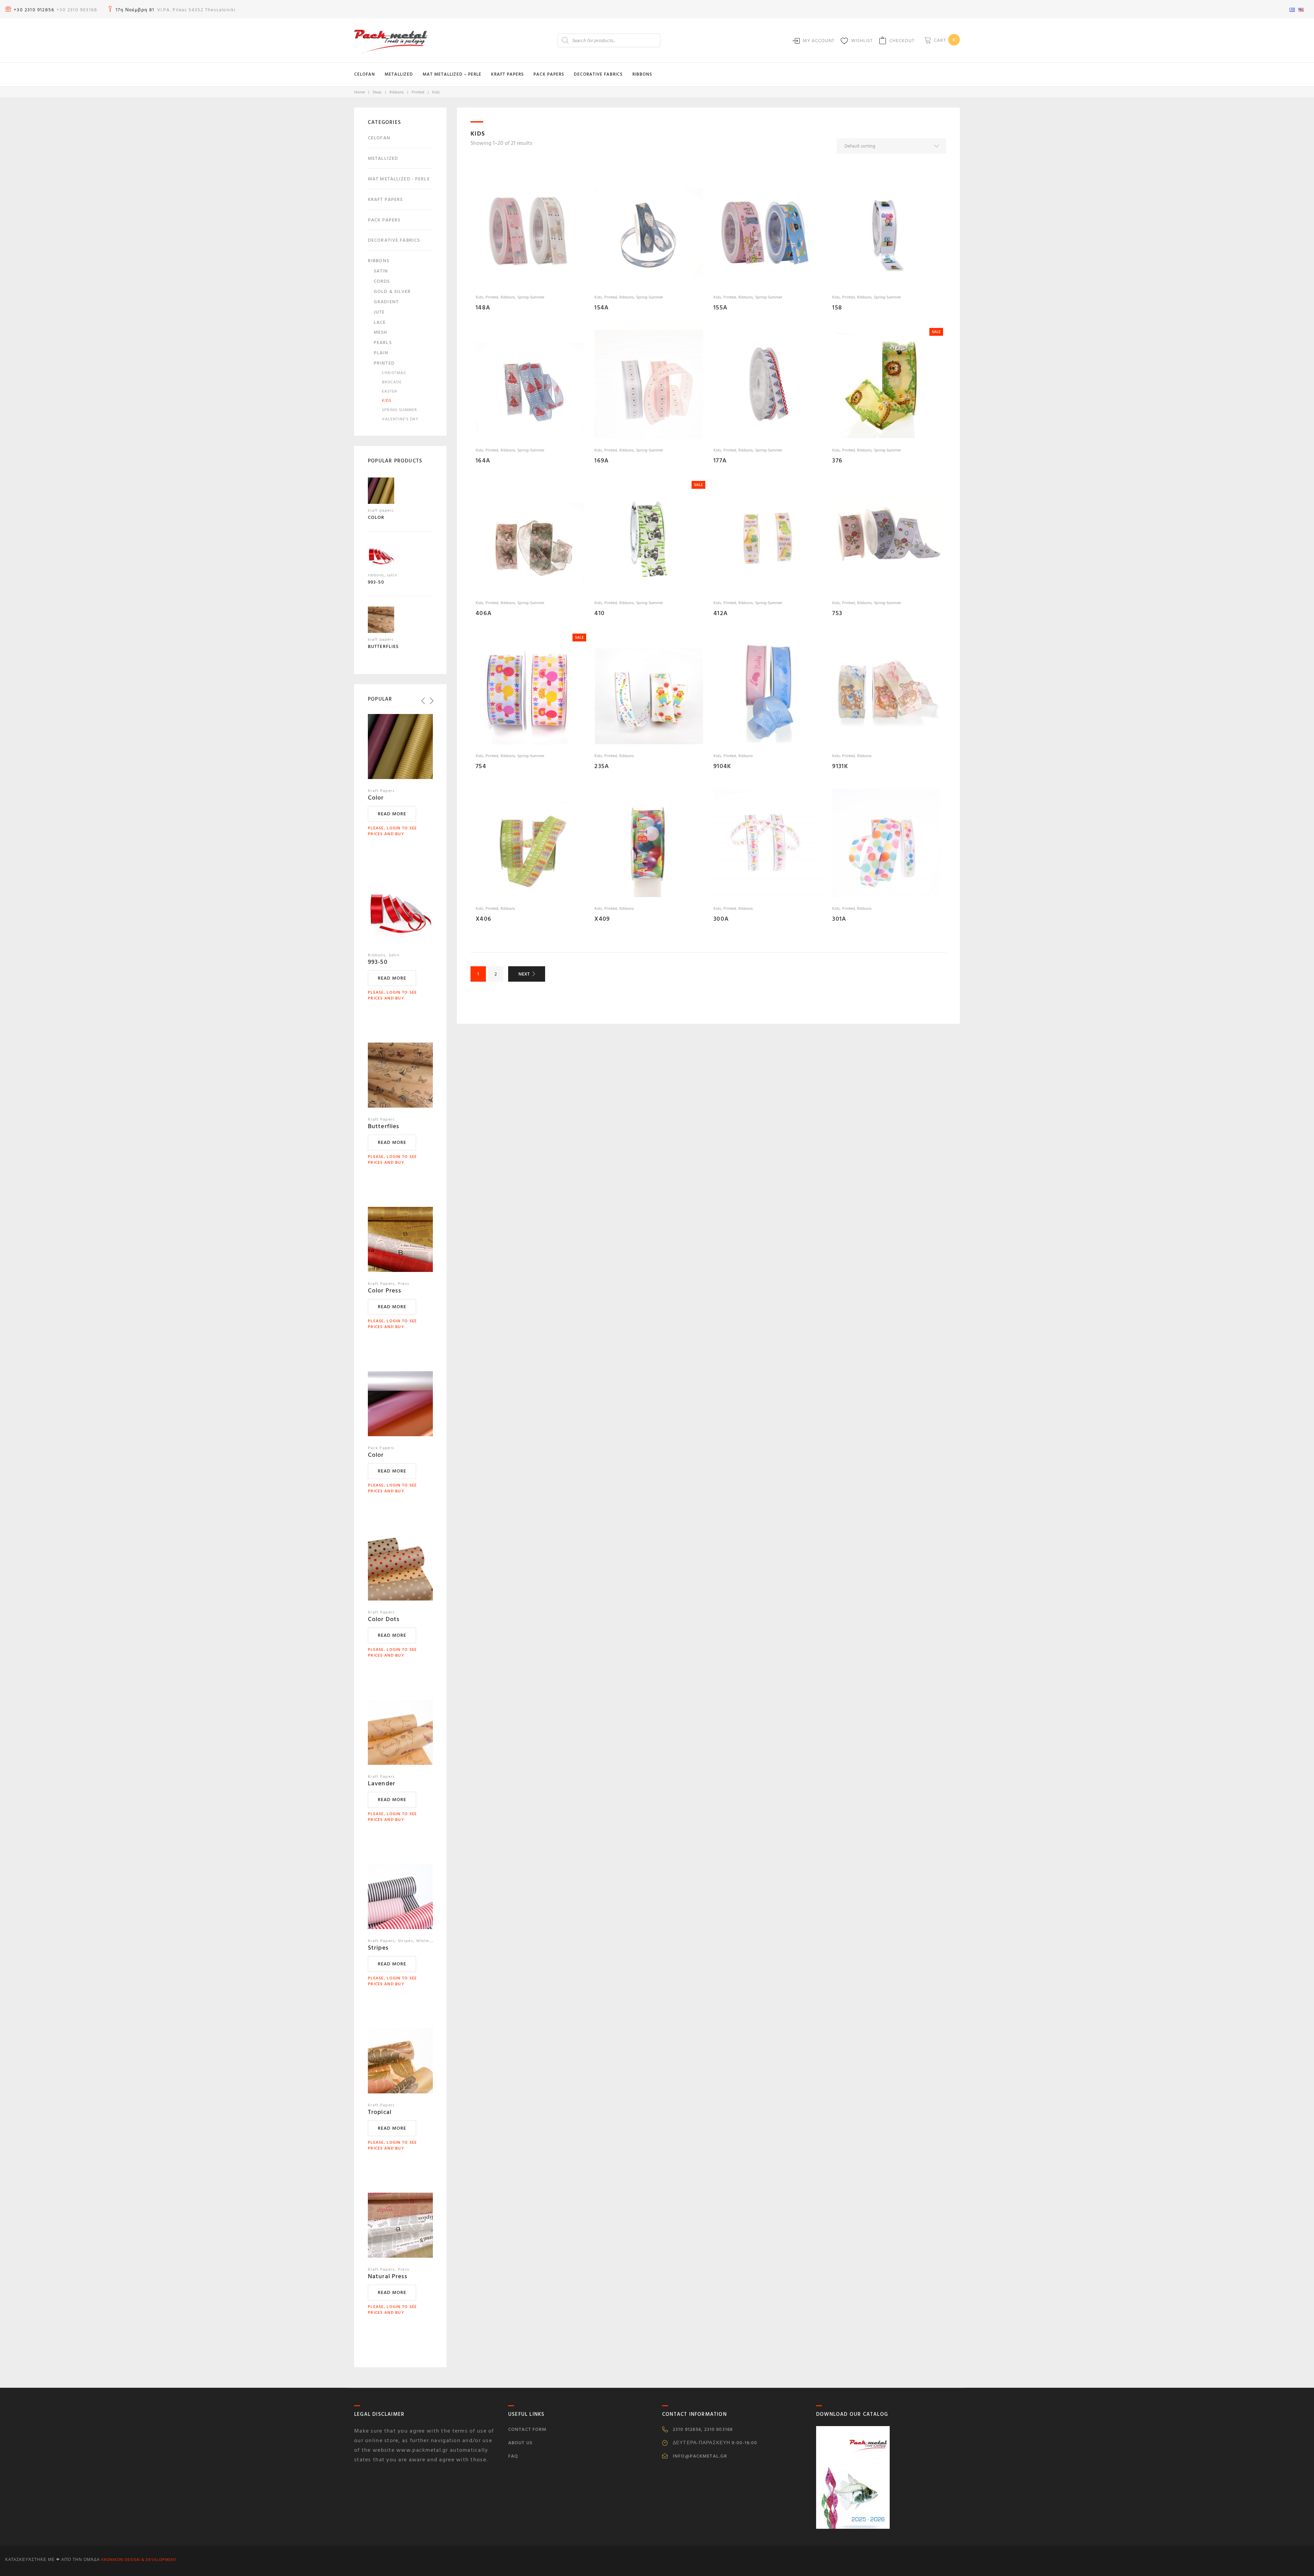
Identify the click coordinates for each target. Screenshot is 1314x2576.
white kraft (428, 1941)
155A (720, 308)
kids (479, 297)
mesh (380, 332)
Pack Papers (549, 74)
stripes (405, 1941)
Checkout (902, 41)
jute (379, 312)
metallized (383, 158)
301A (839, 919)
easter (390, 391)
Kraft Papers (507, 74)
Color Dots (384, 1619)
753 (837, 613)
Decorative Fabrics (598, 74)
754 (481, 766)
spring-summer (531, 297)
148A (483, 308)
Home (359, 92)
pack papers (384, 220)
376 (837, 461)
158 (837, 308)
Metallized (399, 74)
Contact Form (527, 2429)
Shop (377, 92)
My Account (819, 41)
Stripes (378, 1948)
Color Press (385, 1291)
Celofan (365, 74)
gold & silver (392, 291)
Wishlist (862, 41)
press (404, 1284)
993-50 (378, 962)
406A (484, 613)
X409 (602, 919)
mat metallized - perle (399, 179)
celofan (379, 138)
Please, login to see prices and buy (392, 831)
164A (483, 461)
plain (381, 353)
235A (602, 766)
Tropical (380, 2112)
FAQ (513, 2456)
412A (721, 613)
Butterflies (384, 1126)
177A (720, 461)
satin (381, 271)
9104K (722, 766)
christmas (394, 373)
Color (376, 798)
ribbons (397, 92)
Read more (392, 814)
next (524, 974)
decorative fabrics (394, 240)
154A (602, 308)
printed (418, 92)
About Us (520, 2443)
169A (602, 461)
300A (721, 919)
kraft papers (385, 199)
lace (380, 322)
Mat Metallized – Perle (452, 74)
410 (600, 613)
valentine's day (400, 419)
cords (382, 281)
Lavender (382, 1783)
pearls (383, 342)
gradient (386, 302)
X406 (484, 919)
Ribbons (642, 74)
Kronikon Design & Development (139, 2560)
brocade (392, 382)
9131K (840, 766)
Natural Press (388, 2276)
